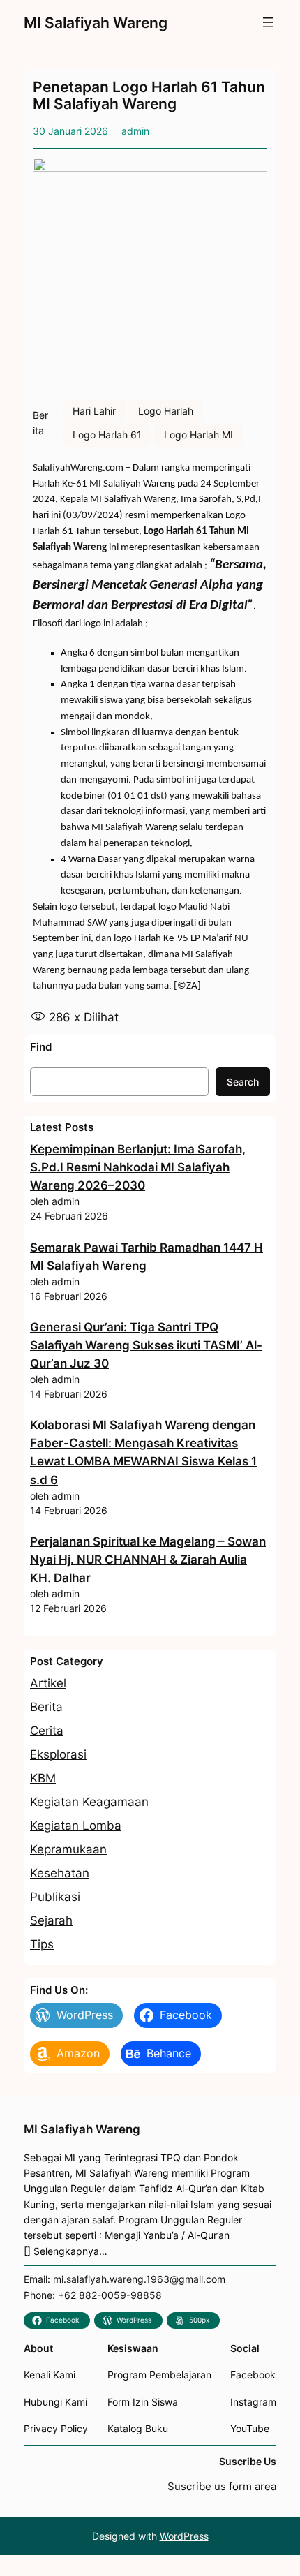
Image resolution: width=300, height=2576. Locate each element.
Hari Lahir (94, 411)
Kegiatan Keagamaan (89, 1802)
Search (243, 1082)
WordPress (184, 2536)
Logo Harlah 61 (107, 435)
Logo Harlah (166, 411)
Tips (42, 1944)
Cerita (47, 1731)
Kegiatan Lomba (76, 1826)
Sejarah (51, 1920)
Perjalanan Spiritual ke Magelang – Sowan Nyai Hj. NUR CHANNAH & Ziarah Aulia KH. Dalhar (148, 1560)
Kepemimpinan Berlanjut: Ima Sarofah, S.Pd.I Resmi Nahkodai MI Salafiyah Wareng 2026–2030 (138, 1167)
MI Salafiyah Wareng (96, 22)
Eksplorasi (58, 1754)
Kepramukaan (68, 1849)
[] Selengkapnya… (66, 2251)
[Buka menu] (268, 22)
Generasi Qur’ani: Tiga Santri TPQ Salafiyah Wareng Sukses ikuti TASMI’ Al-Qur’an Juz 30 (146, 1345)
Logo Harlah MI (198, 435)
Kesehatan (60, 1873)
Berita (46, 1707)
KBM (43, 1778)
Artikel (48, 1683)
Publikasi (55, 1897)
